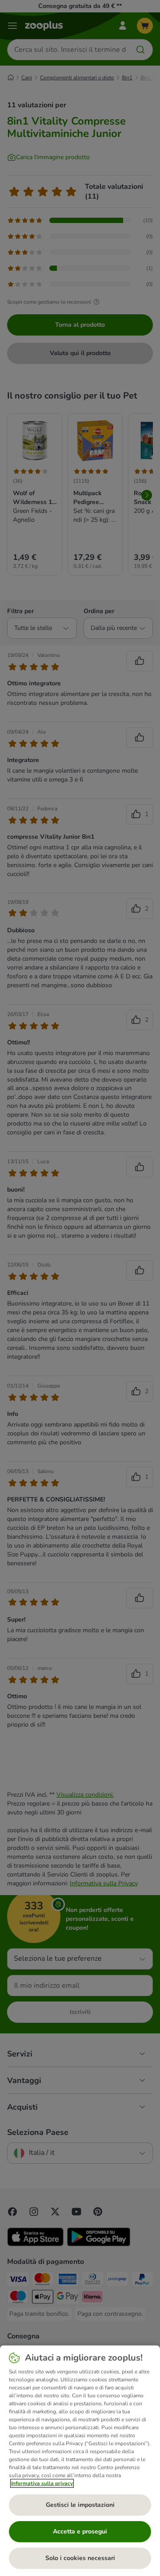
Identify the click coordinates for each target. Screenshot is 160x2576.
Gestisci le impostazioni (80, 2505)
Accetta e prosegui (80, 2531)
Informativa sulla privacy (42, 2483)
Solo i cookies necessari (80, 2558)
